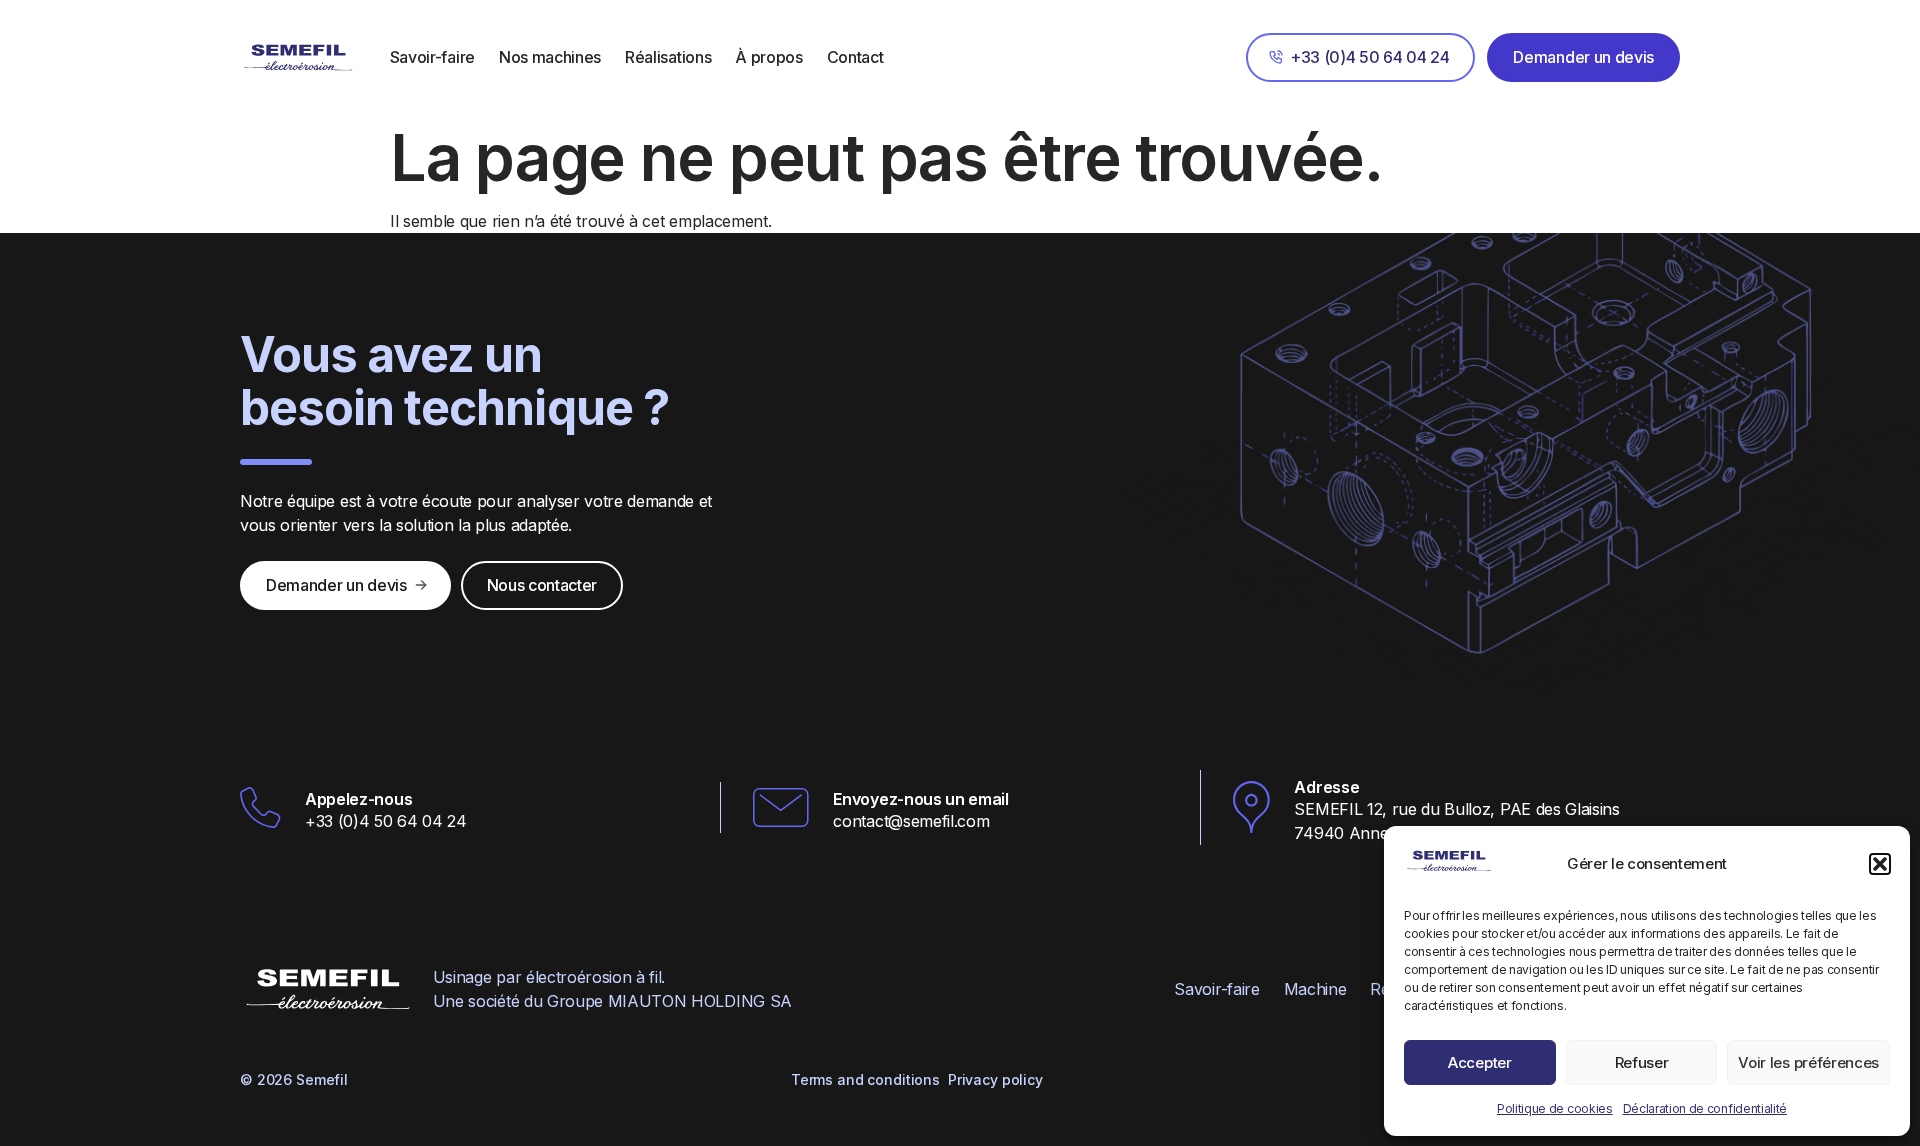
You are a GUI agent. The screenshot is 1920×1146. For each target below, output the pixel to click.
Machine (1315, 989)
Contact (855, 57)
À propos (768, 57)
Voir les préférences (1808, 1062)
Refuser (1642, 1062)
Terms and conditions (865, 1079)
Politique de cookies (1555, 1108)
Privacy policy (995, 1079)
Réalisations (668, 57)
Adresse (1326, 787)
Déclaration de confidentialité (1705, 1108)
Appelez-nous (358, 799)
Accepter (1479, 1062)
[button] (1880, 864)
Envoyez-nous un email (920, 799)
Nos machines (550, 57)
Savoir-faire (432, 57)
